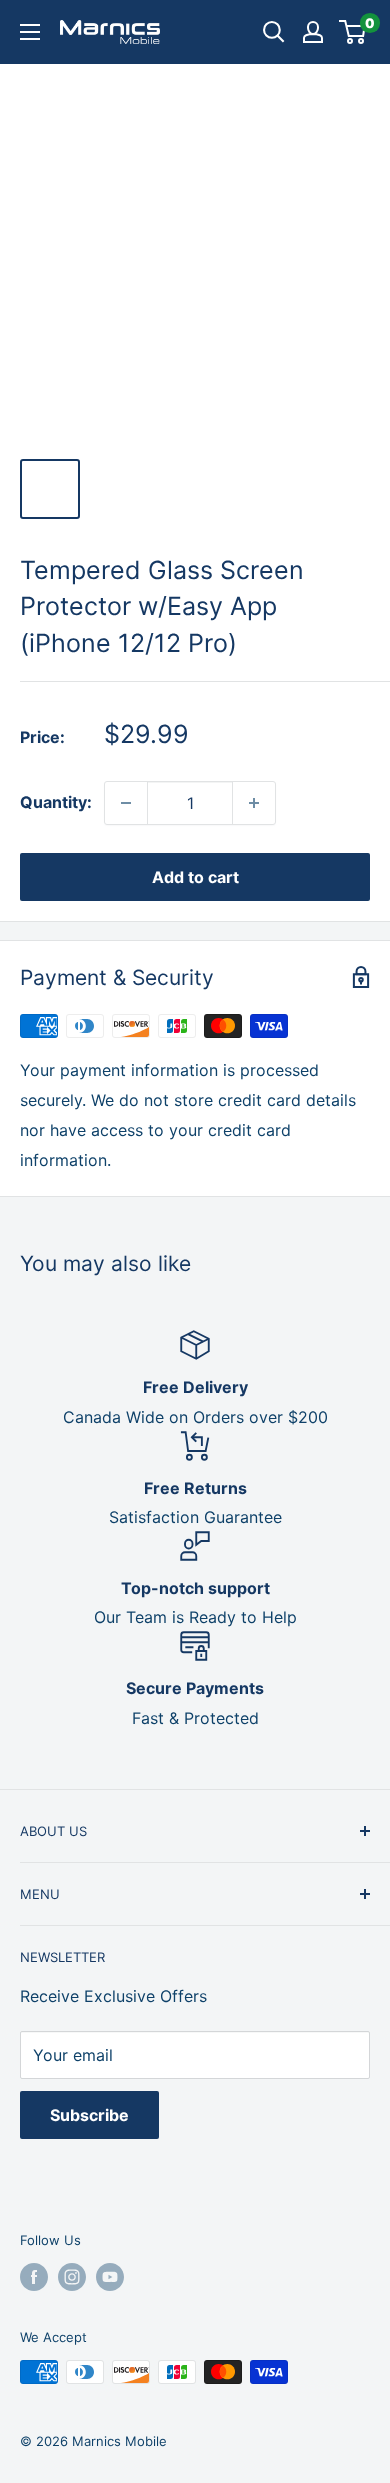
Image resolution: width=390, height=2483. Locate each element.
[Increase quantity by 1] (254, 803)
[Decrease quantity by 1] (126, 803)
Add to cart (195, 877)
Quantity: (56, 802)
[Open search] (274, 32)
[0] (353, 32)
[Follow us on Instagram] (72, 2277)
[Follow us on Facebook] (34, 2277)
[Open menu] (30, 32)
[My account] (313, 32)
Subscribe (89, 2115)
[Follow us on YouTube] (110, 2277)
